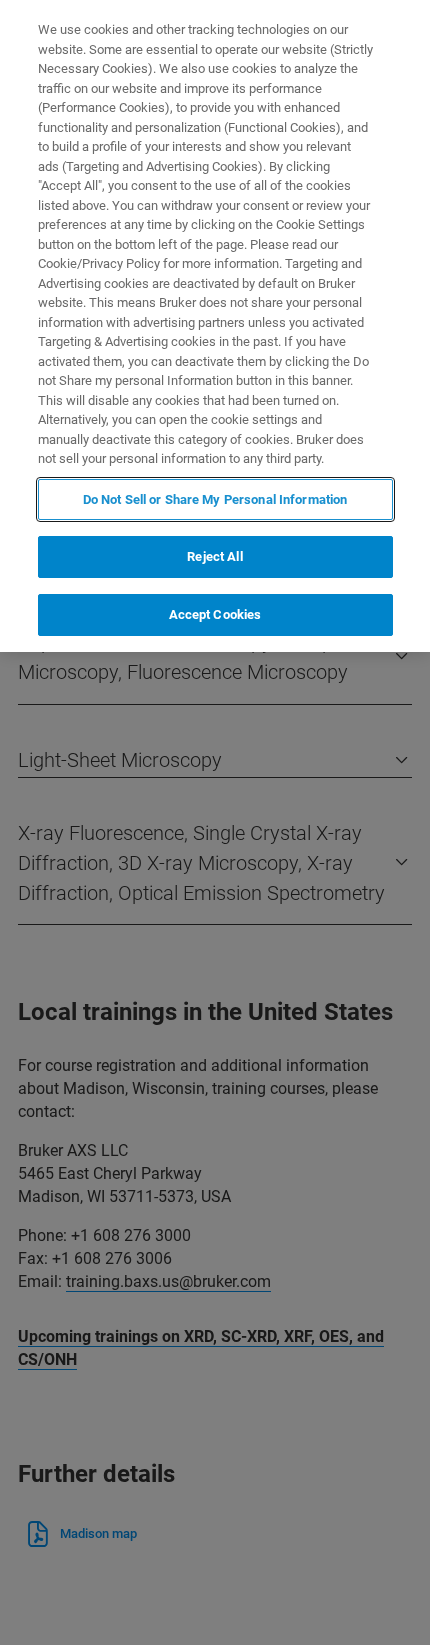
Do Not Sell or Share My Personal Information (215, 499)
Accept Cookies (215, 614)
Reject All (214, 556)
